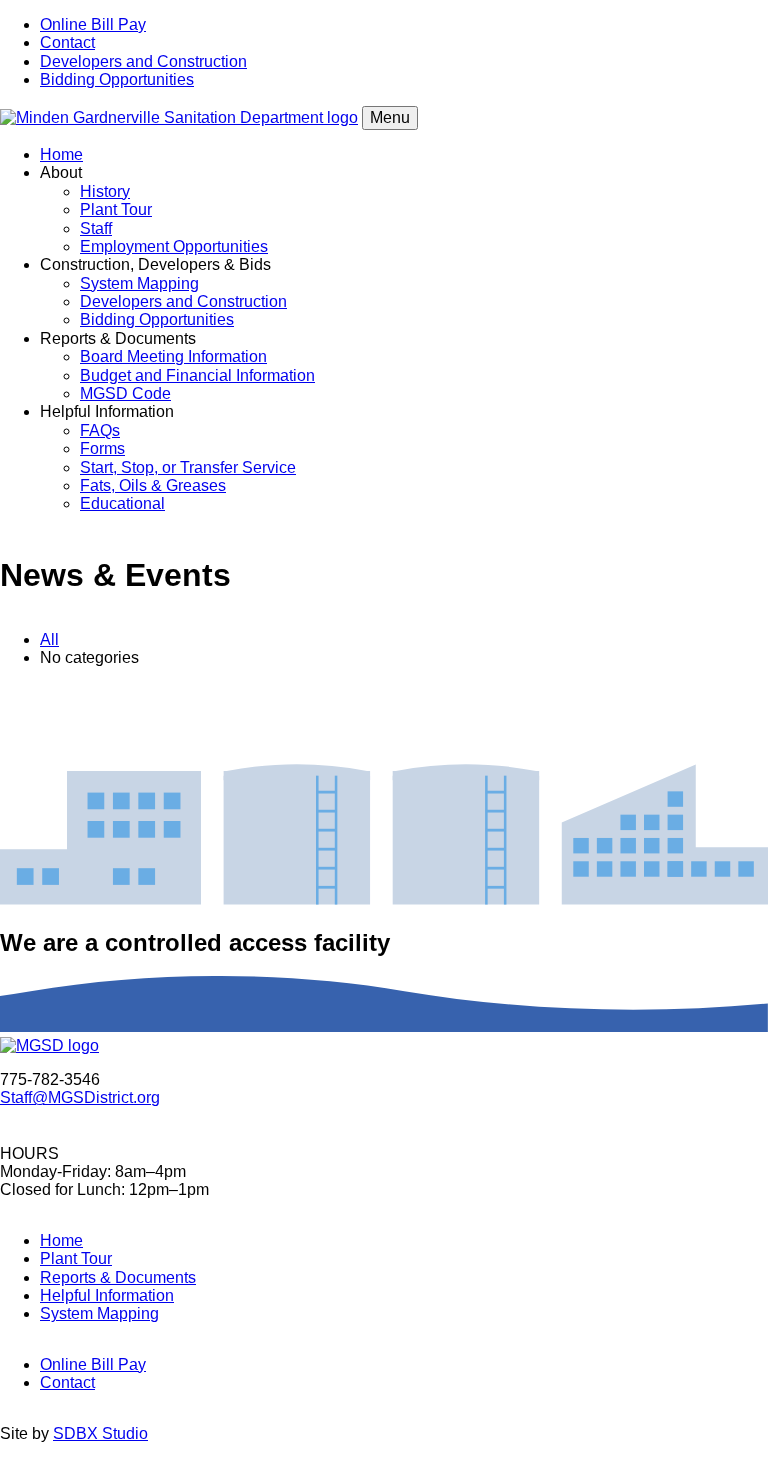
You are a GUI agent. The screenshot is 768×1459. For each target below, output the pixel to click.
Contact (67, 42)
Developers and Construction (143, 61)
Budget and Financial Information (197, 375)
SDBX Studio (100, 1433)
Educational (122, 503)
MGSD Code (125, 393)
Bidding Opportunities (117, 79)
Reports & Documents (118, 1277)
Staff (96, 228)
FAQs (100, 430)
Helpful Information (107, 1295)
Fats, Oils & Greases (153, 485)
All (49, 639)
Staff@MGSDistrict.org (80, 1097)
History (105, 191)
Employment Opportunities (174, 246)
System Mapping (139, 283)
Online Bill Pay (93, 24)
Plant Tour (116, 209)
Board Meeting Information (173, 356)
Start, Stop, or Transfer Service (188, 467)
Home (61, 154)
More (384, 715)
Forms (102, 448)
